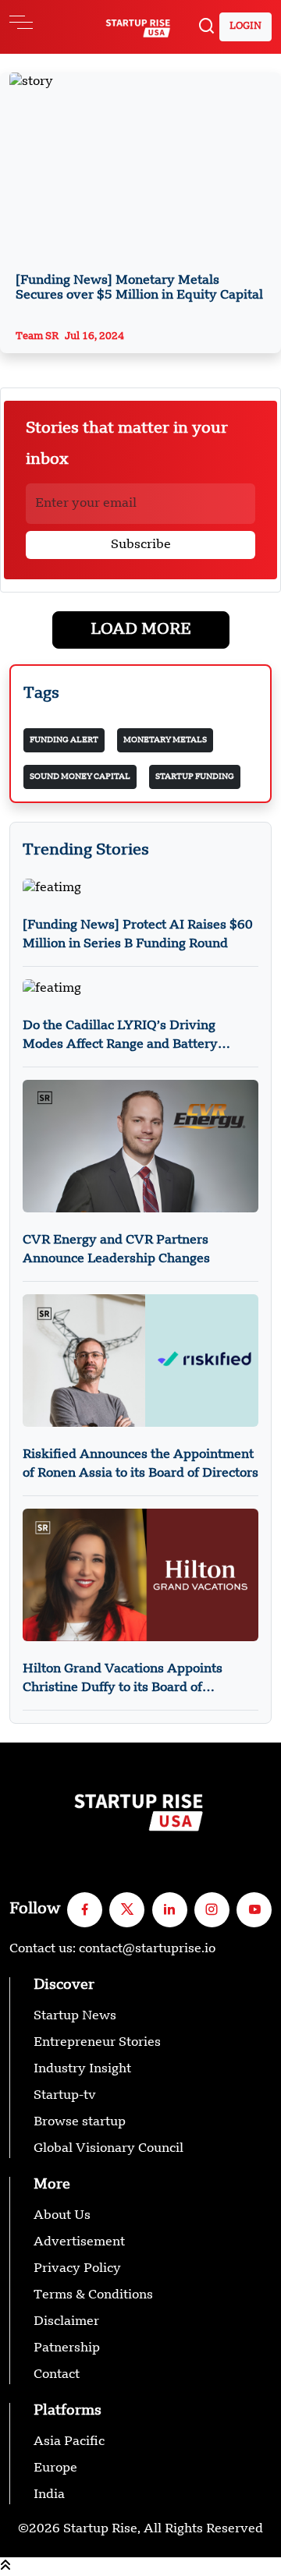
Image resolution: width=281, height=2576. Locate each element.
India (49, 2495)
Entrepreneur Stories (97, 2043)
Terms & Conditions (93, 2295)
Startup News (75, 2016)
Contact (57, 2375)
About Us (62, 2216)
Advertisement (79, 2242)
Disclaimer (66, 2322)
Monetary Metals (165, 740)
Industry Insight (82, 2069)
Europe (55, 2468)
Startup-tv (65, 2096)
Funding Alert (64, 740)
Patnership (67, 2348)
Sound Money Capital (80, 777)
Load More (141, 630)
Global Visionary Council (108, 2149)
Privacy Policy (77, 2269)
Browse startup (80, 2122)
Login (245, 27)
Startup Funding (195, 777)
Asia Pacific (69, 2442)
